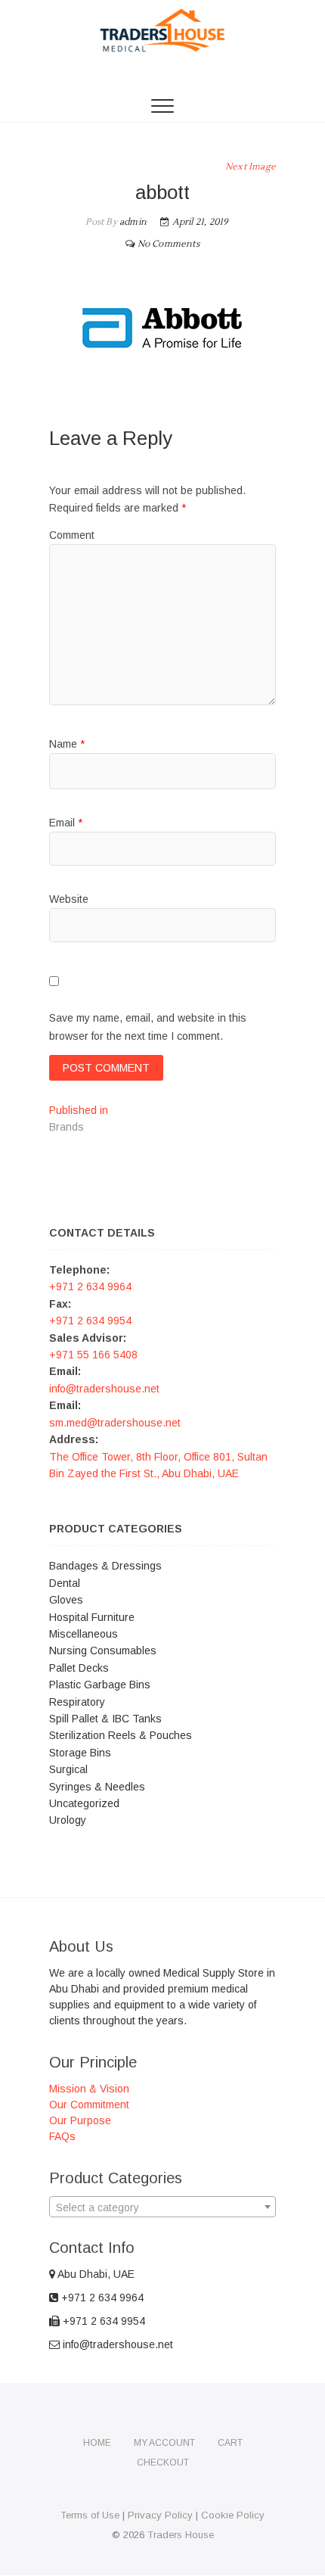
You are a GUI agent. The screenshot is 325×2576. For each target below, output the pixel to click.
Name (67, 744)
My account (164, 2443)
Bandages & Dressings (105, 1566)
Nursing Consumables (103, 1650)
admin (132, 222)
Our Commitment (89, 2105)
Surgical (68, 1769)
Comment (72, 535)
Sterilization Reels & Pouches (121, 1735)
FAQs (62, 2136)
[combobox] (162, 2207)
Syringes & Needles (97, 1787)
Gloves (66, 1600)
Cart (230, 2443)
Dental (65, 1583)
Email (66, 823)
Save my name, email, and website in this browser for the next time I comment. (148, 1027)
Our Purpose (80, 2120)
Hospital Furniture (92, 1617)
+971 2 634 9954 (90, 1321)
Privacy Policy (160, 2515)
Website (69, 899)
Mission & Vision (89, 2089)
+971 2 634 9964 (90, 1286)
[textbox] (162, 2207)
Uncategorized (84, 1803)
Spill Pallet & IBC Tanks (105, 1719)
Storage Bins (80, 1753)
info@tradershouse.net (104, 1389)
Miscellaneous (84, 1634)
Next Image (251, 167)
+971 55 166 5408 (93, 1355)
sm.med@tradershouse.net (115, 1423)
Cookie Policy (233, 2515)
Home (97, 2443)
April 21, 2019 (199, 222)
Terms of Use (90, 2515)
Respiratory (77, 1702)
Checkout (163, 2462)
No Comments (169, 244)
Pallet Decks (79, 1668)
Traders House (181, 2535)
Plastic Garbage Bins (100, 1685)
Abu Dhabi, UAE (95, 2274)
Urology (68, 1820)
